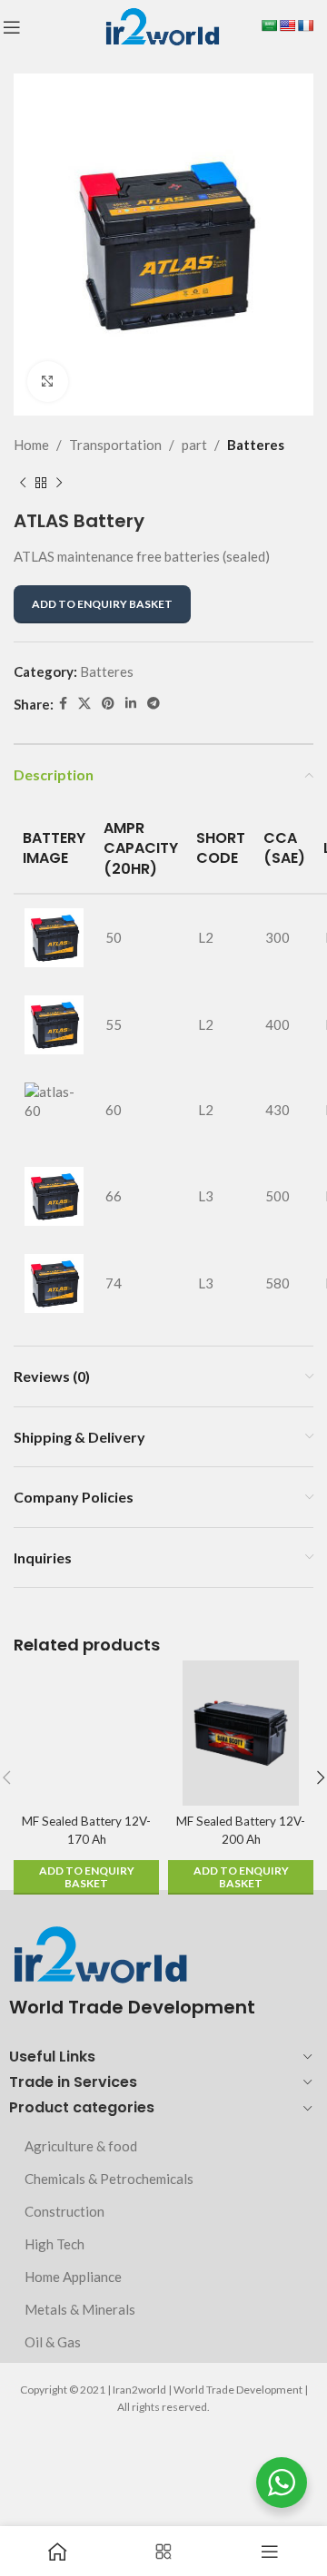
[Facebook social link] (63, 704)
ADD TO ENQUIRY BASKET (102, 604)
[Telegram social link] (154, 704)
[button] (86, 1877)
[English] (287, 25)
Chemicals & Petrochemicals (109, 2179)
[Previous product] (23, 483)
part (194, 445)
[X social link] (84, 704)
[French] (305, 25)
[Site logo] (162, 25)
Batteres (256, 445)
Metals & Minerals (80, 2309)
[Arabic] (269, 25)
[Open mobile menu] (12, 27)
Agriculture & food (81, 2146)
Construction (64, 2211)
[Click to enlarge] (48, 382)
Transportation (115, 445)
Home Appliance (73, 2277)
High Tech (54, 2244)
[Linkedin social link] (131, 704)
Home (31, 445)
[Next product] (59, 483)
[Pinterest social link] (108, 704)
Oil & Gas (53, 2342)
